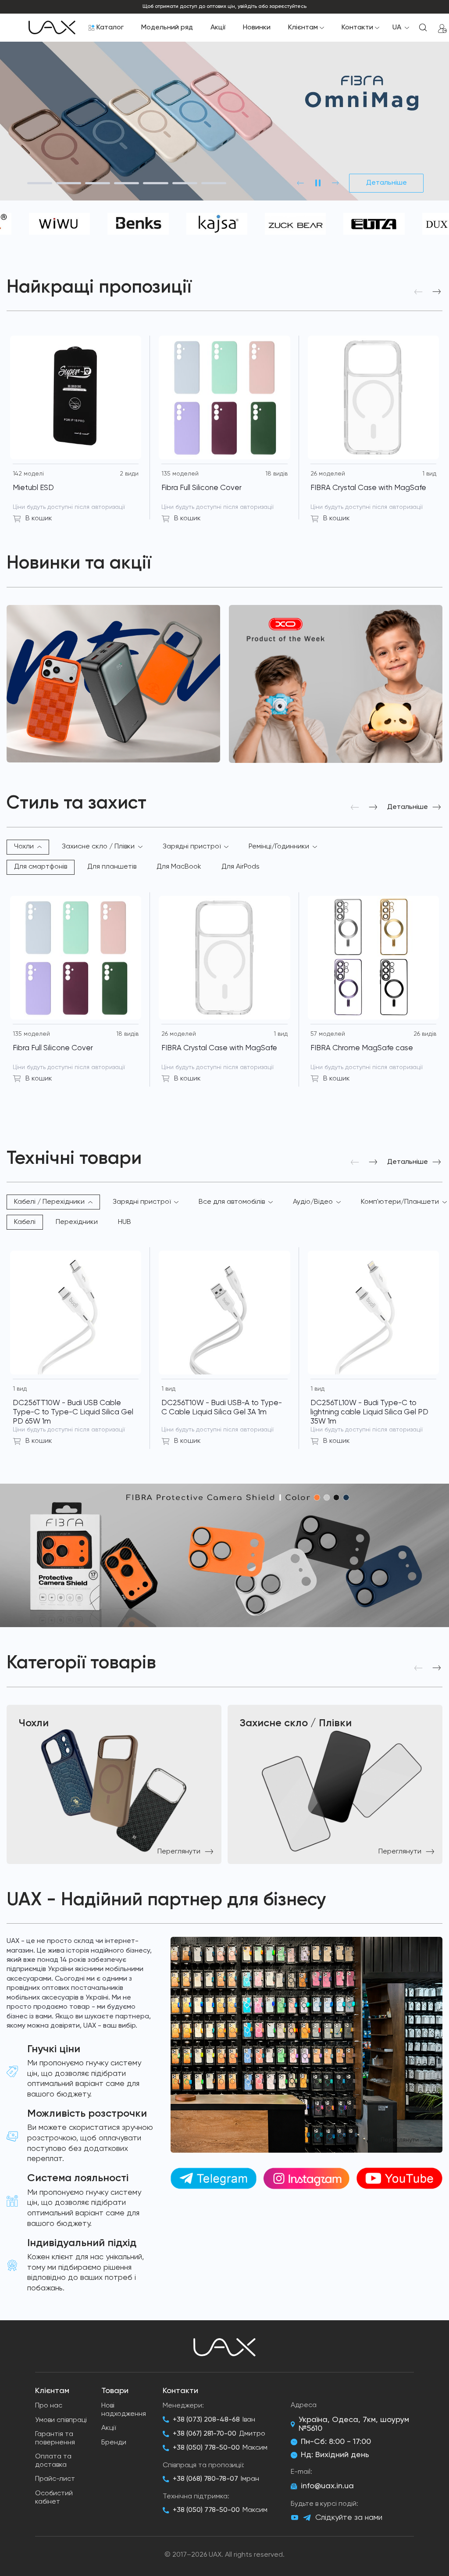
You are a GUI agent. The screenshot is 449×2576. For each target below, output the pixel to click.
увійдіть (247, 7)
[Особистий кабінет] (442, 28)
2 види (129, 474)
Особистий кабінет (54, 2498)
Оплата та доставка (53, 2461)
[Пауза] (318, 183)
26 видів (425, 1034)
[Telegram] (307, 2518)
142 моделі (28, 474)
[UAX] (52, 28)
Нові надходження (124, 2410)
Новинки (257, 28)
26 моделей (328, 474)
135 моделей (180, 474)
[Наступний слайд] (335, 183)
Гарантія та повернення (55, 2438)
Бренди (114, 2443)
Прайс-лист (55, 2479)
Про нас (49, 2406)
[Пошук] (423, 28)
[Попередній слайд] (300, 183)
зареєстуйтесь (288, 7)
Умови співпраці (61, 2420)
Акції (218, 28)
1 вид (429, 474)
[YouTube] (295, 2518)
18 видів (276, 474)
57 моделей (328, 1034)
